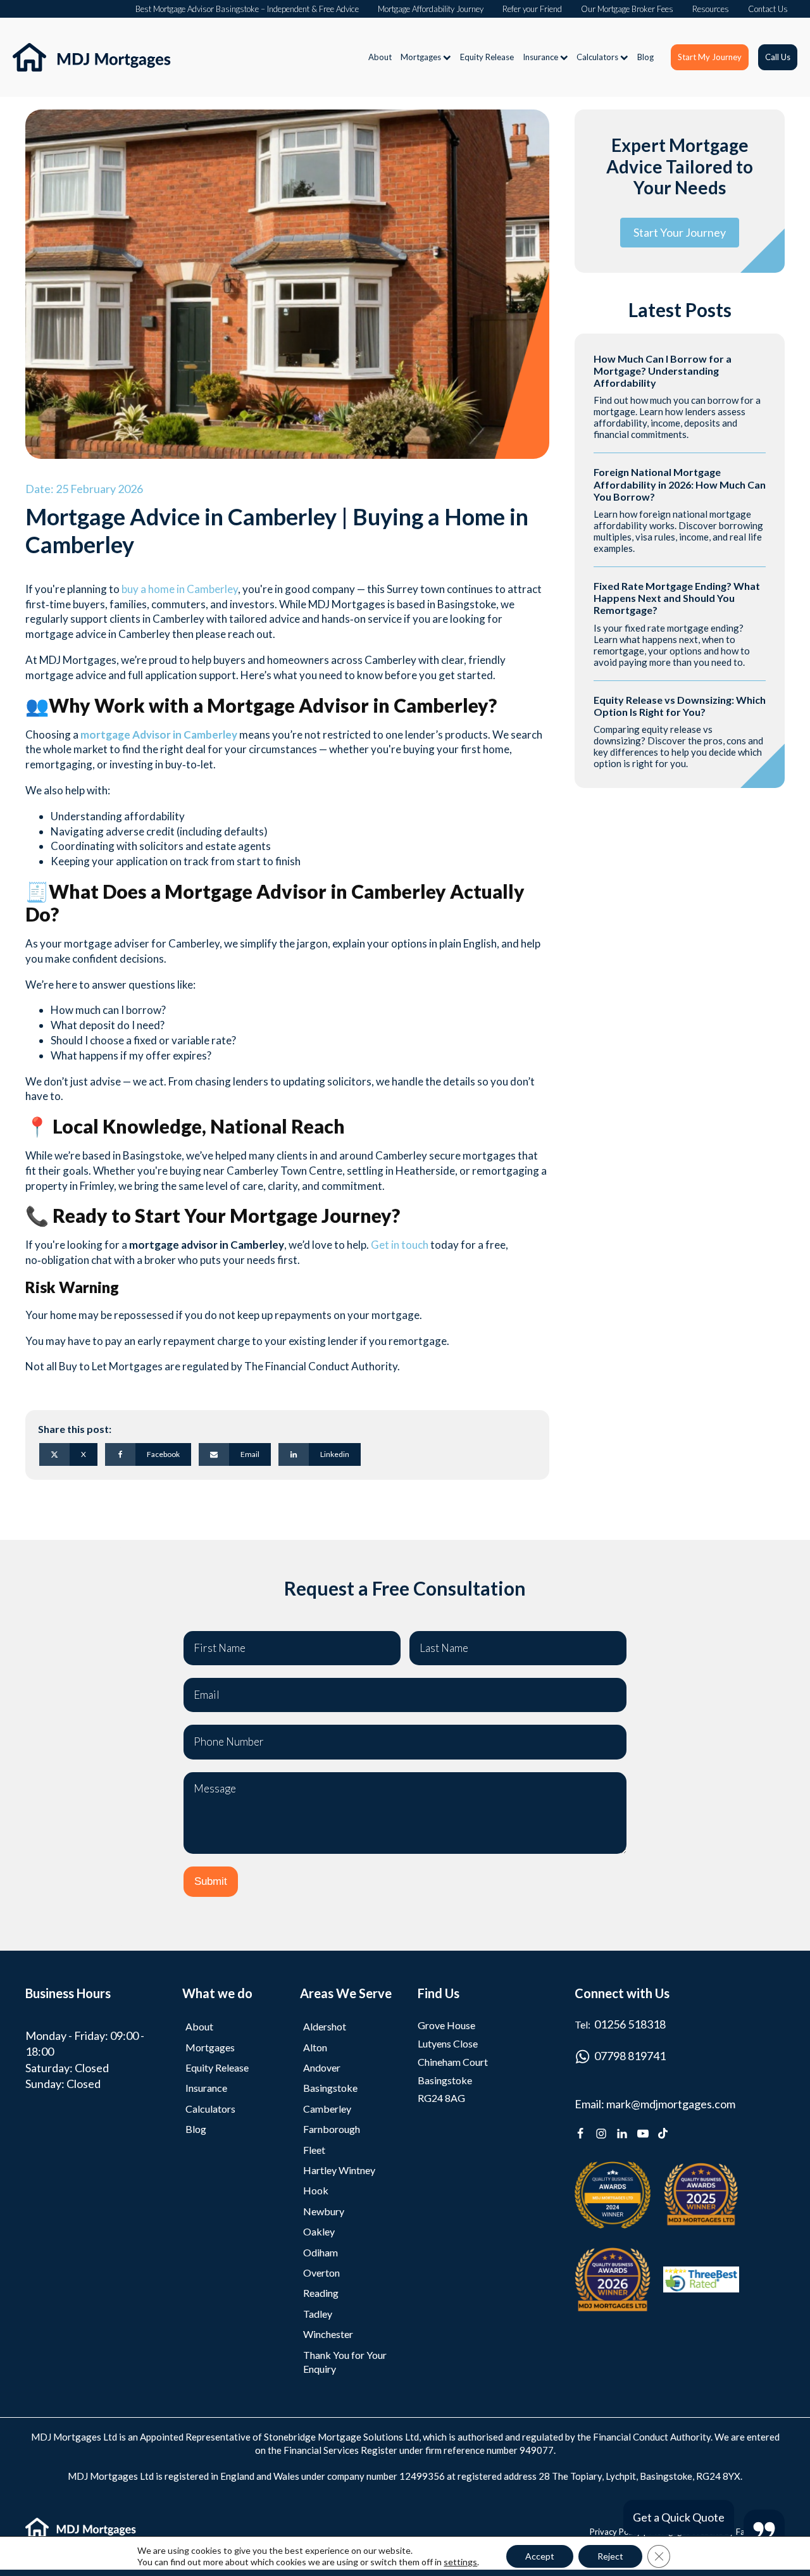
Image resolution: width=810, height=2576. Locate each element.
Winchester (328, 2334)
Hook (316, 2190)
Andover (322, 2067)
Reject (610, 2556)
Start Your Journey (680, 232)
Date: (84, 489)
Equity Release (487, 57)
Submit (211, 1881)
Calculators (597, 57)
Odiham (321, 2252)
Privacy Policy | (618, 2532)
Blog (645, 57)
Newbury (324, 2211)
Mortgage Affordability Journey (431, 9)
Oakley (319, 2231)
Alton (315, 2047)
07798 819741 (630, 2056)
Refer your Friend (532, 9)
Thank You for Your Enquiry (345, 2362)
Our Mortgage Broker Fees (627, 9)
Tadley (318, 2314)
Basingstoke (330, 2088)
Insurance (540, 57)
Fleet (314, 2150)
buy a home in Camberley (180, 589)
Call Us (778, 57)
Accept (540, 2556)
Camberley (327, 2109)
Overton (321, 2273)
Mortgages (421, 57)
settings (460, 2562)
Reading (321, 2293)
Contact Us (768, 9)
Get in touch (400, 1245)
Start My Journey (710, 57)
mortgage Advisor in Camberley (159, 735)
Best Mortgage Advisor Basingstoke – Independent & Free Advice (247, 9)
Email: (655, 2104)
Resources (711, 9)
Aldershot (325, 2026)
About (380, 57)
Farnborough (332, 2129)
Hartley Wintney (339, 2170)
